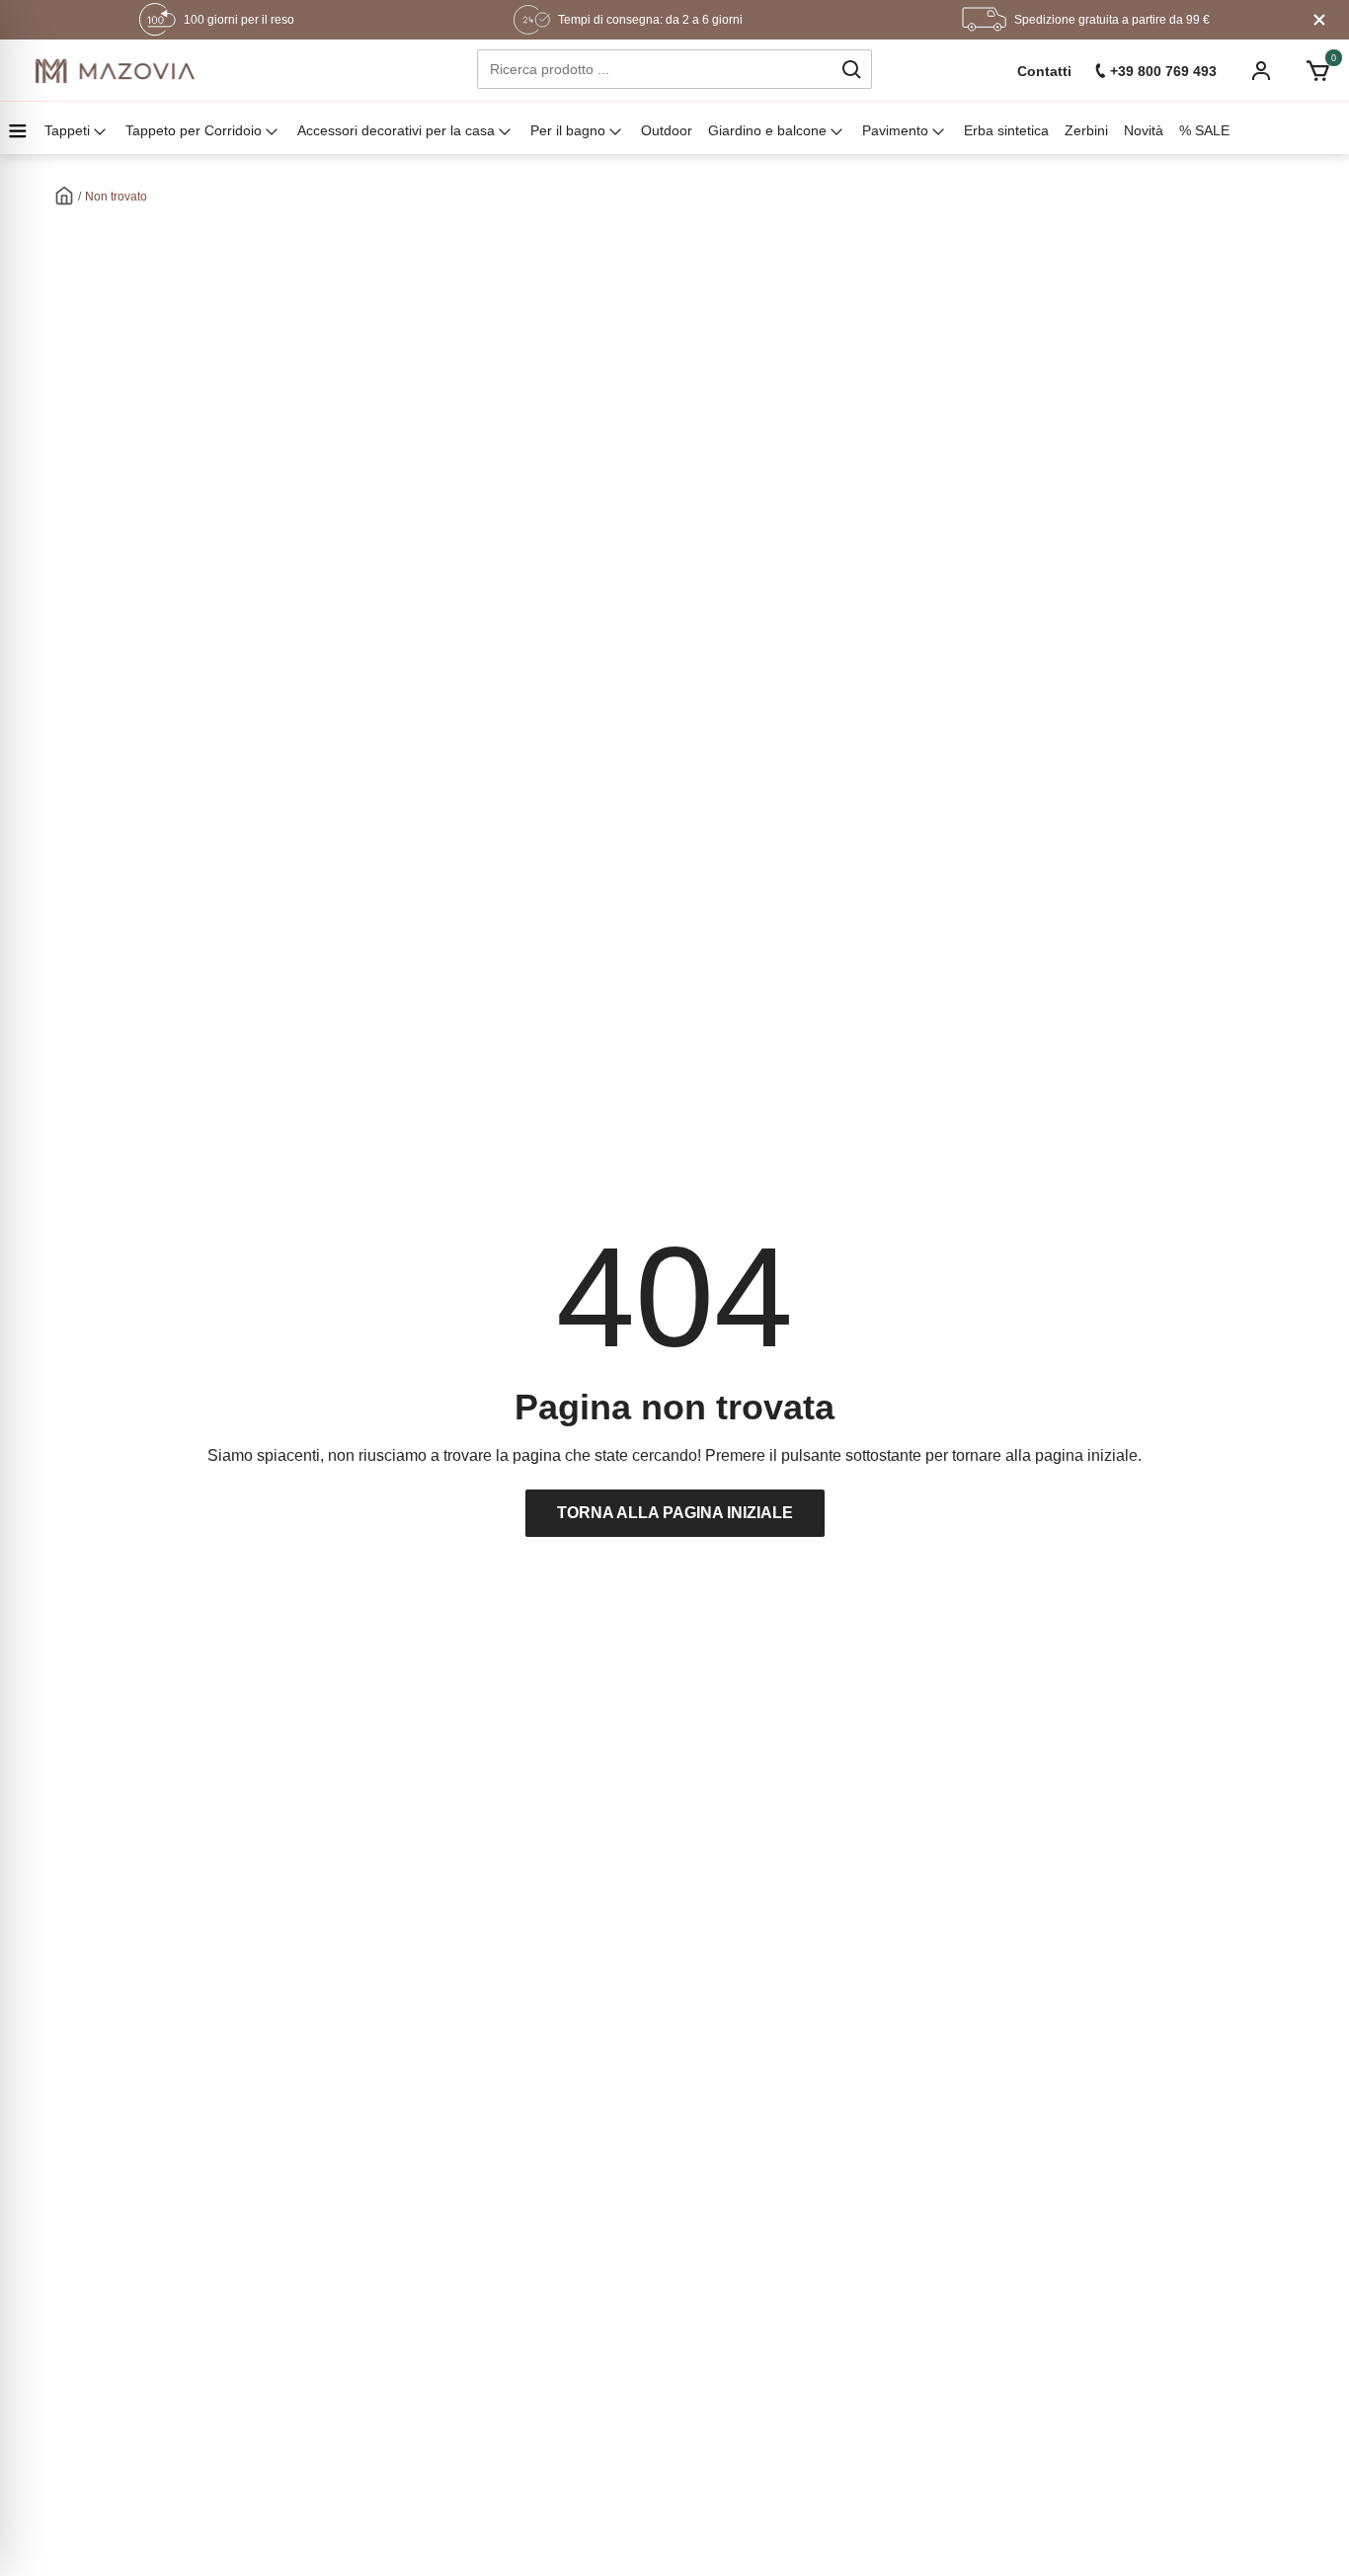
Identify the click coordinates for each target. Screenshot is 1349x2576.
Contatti (1044, 71)
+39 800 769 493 (1163, 71)
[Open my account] (1261, 73)
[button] (851, 69)
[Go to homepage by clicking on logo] (115, 71)
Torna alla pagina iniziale (675, 1513)
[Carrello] (1318, 71)
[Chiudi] (1319, 20)
